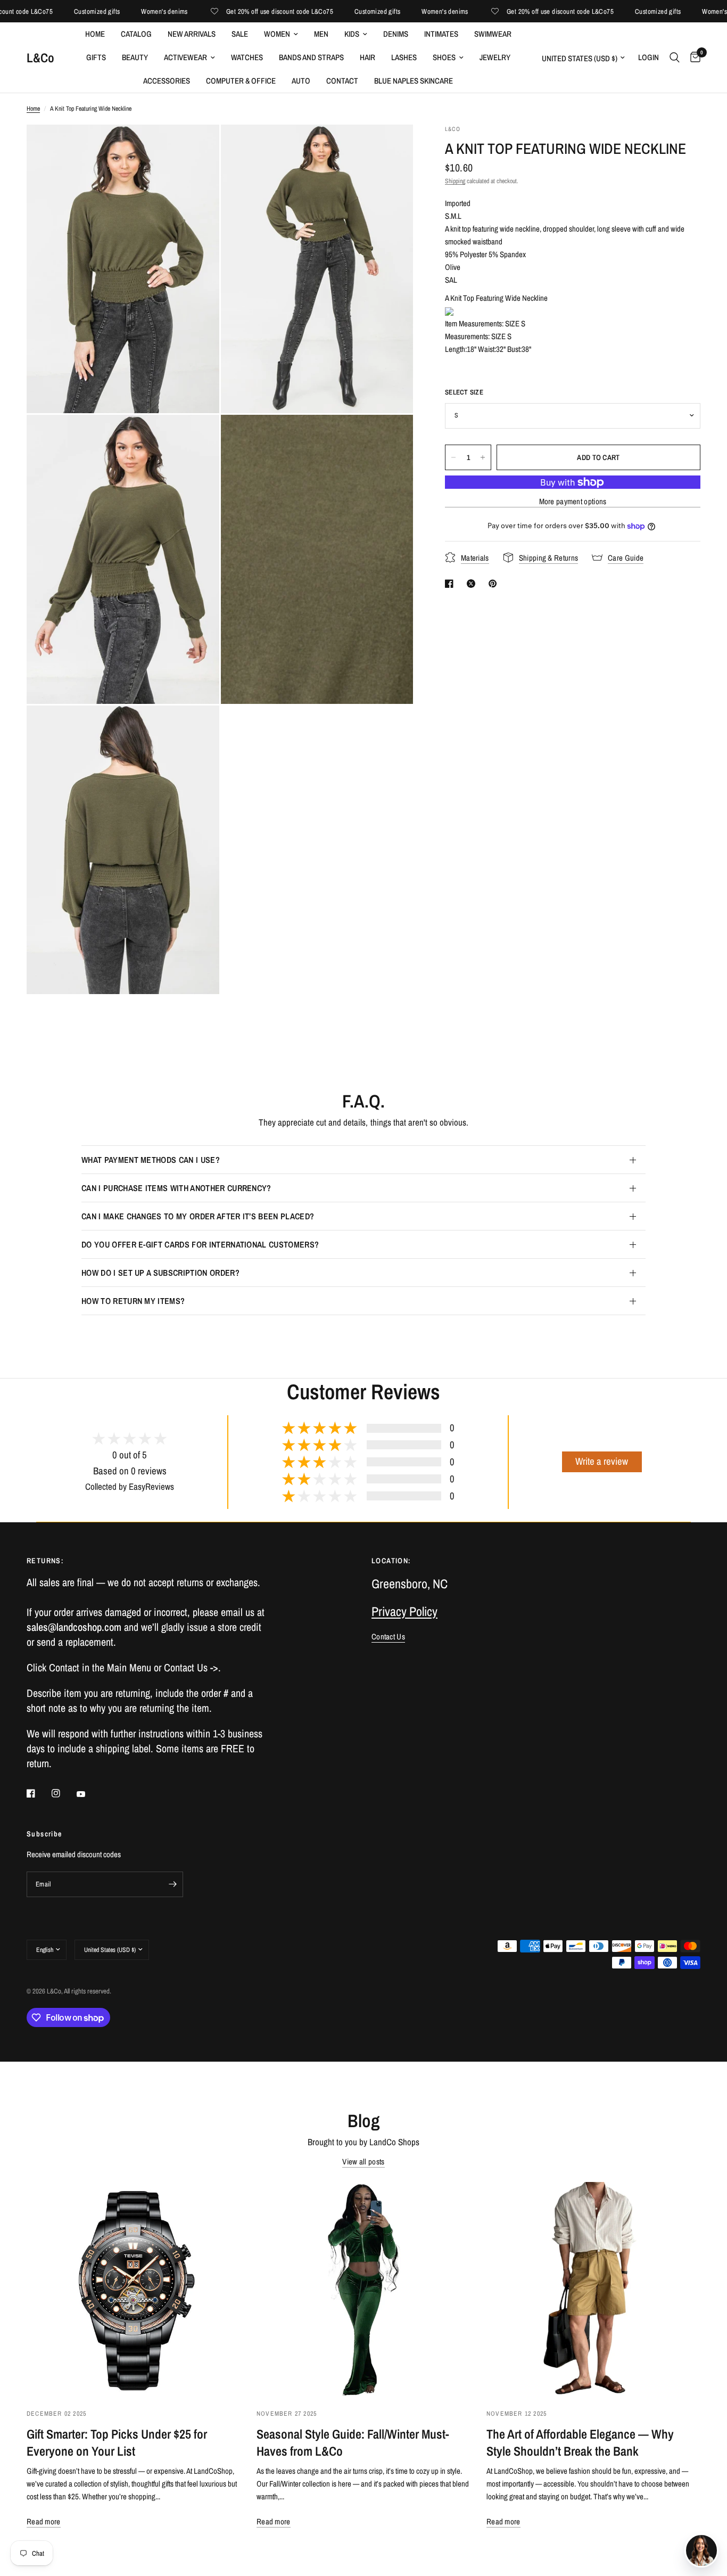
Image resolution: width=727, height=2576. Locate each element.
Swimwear (493, 34)
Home (95, 34)
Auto (301, 81)
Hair (367, 57)
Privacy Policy (404, 1611)
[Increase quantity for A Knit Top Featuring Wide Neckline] (483, 457)
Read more (44, 2521)
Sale (240, 34)
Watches (247, 57)
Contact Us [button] (388, 1636)
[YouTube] (88, 1794)
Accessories (167, 81)
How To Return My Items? (133, 1301)
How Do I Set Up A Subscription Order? (160, 1273)
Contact (342, 81)
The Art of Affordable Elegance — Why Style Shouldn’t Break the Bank (580, 2442)
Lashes (404, 57)
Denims (396, 34)
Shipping (455, 181)
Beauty (135, 57)
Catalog (136, 34)
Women (277, 34)
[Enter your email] (172, 1884)
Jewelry (495, 57)
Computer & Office (241, 81)
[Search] (675, 58)
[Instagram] (63, 1793)
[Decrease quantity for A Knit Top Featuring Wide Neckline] (453, 457)
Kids (352, 34)
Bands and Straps (311, 57)
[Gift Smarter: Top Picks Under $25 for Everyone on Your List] (134, 2289)
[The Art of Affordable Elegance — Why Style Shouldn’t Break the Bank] (593, 2289)
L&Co (40, 58)
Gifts (96, 57)
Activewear (185, 57)
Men (321, 34)
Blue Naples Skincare (414, 81)
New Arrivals (192, 34)
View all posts (363, 2161)
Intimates (441, 34)
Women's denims (124, 11)
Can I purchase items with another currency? (176, 1188)
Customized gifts (56, 11)
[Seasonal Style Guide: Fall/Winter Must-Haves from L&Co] (363, 2289)
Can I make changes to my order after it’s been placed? (198, 1216)
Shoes (444, 57)
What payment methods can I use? (151, 1160)
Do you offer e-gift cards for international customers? (200, 1244)
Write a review (602, 1461)
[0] (693, 58)
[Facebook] (38, 1793)
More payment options (573, 501)
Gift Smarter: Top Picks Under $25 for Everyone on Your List (117, 2442)
